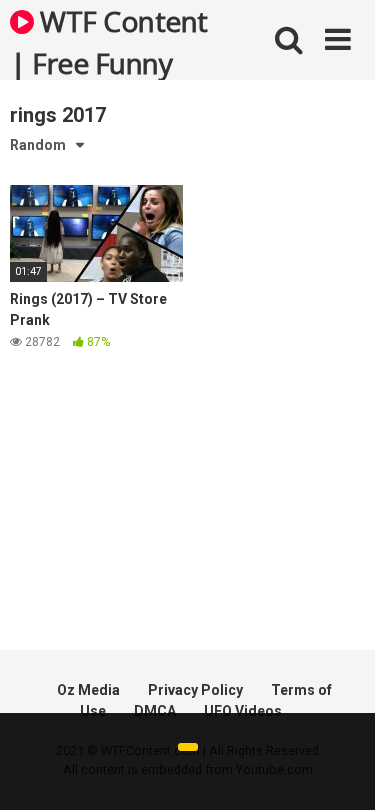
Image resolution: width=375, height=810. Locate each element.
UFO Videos (243, 711)
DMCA (155, 711)
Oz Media (88, 690)
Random (38, 145)
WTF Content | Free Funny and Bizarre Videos (109, 41)
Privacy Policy (195, 690)
